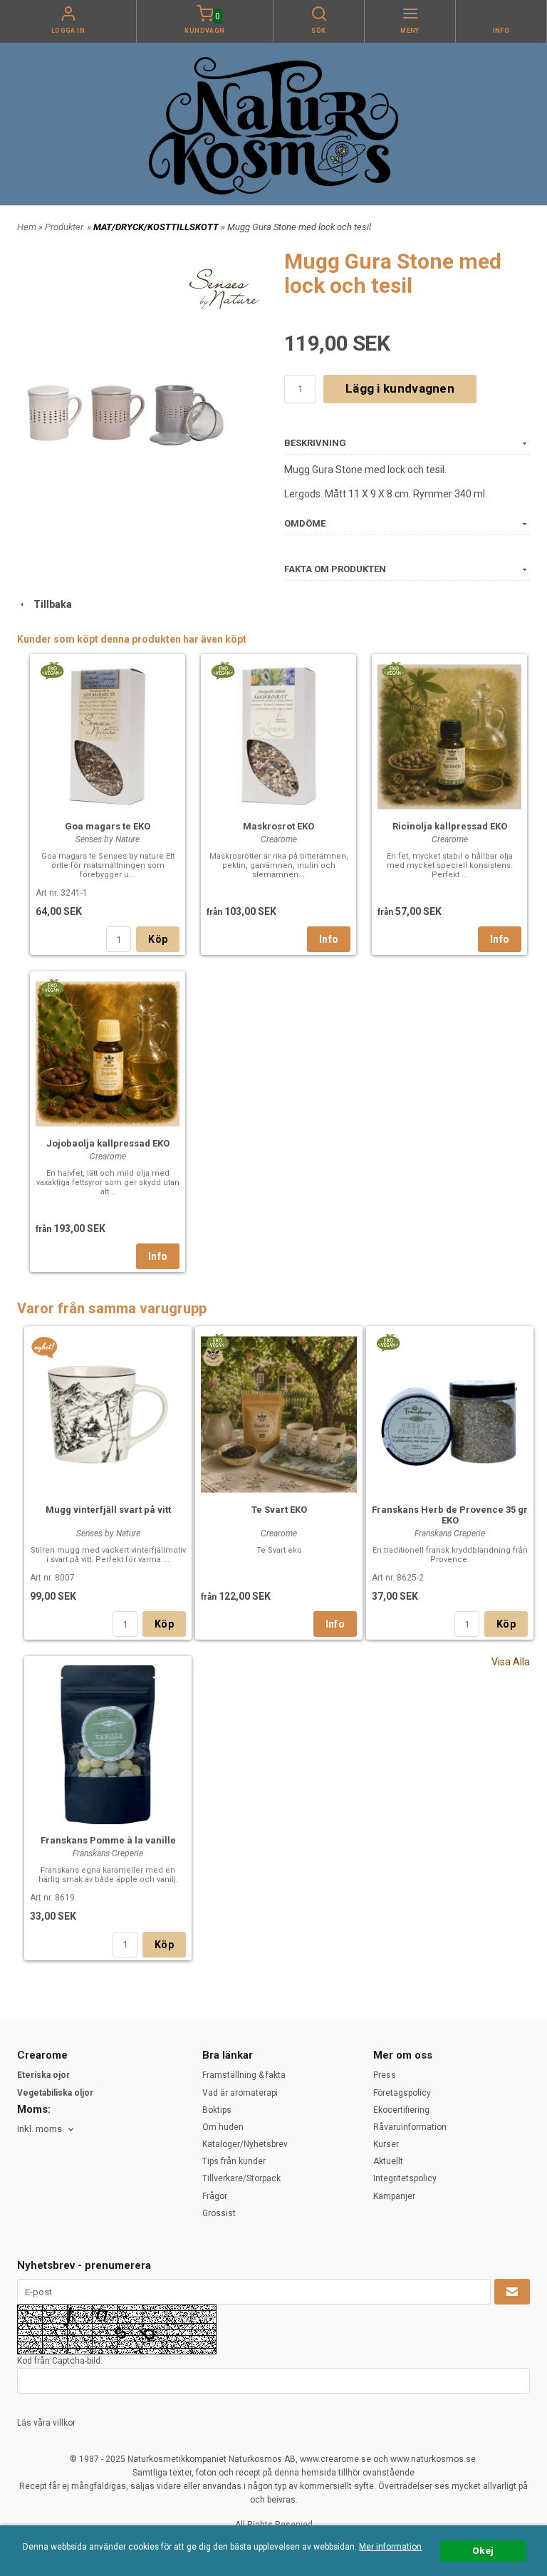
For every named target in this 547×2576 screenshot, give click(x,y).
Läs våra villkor (46, 2423)
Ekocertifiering (401, 2110)
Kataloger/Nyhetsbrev (245, 2144)
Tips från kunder (234, 2161)
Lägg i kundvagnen (400, 388)
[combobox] (47, 2130)
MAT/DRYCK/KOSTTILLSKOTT (157, 227)
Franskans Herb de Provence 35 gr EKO (450, 1515)
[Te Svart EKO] (217, 1342)
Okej (483, 2550)
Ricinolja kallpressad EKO (450, 826)
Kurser (386, 2144)
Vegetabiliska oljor (55, 2093)
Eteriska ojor (43, 2075)
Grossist (219, 2213)
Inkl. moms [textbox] (40, 2129)
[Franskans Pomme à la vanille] (108, 1743)
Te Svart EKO (279, 1510)
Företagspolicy (402, 2093)
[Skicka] (512, 2292)
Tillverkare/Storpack (241, 2178)
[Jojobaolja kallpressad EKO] (52, 987)
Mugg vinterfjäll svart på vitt (108, 1510)
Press (385, 2075)
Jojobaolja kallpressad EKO (108, 1143)
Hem (27, 227)
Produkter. (66, 227)
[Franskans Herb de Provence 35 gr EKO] (388, 1342)
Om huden (223, 2127)
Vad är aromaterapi (240, 2093)
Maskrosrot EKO (278, 826)
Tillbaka (50, 604)
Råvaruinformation (410, 2127)
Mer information (390, 2547)
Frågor (215, 2196)
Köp (158, 939)
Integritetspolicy (405, 2178)
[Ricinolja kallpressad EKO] (394, 670)
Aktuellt (388, 2161)
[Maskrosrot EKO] (223, 670)
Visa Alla (511, 1662)
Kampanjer (394, 2196)
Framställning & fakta (244, 2075)
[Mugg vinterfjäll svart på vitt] (45, 1348)
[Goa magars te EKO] (52, 670)
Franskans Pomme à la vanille (108, 1840)
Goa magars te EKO (108, 826)
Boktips (217, 2110)
